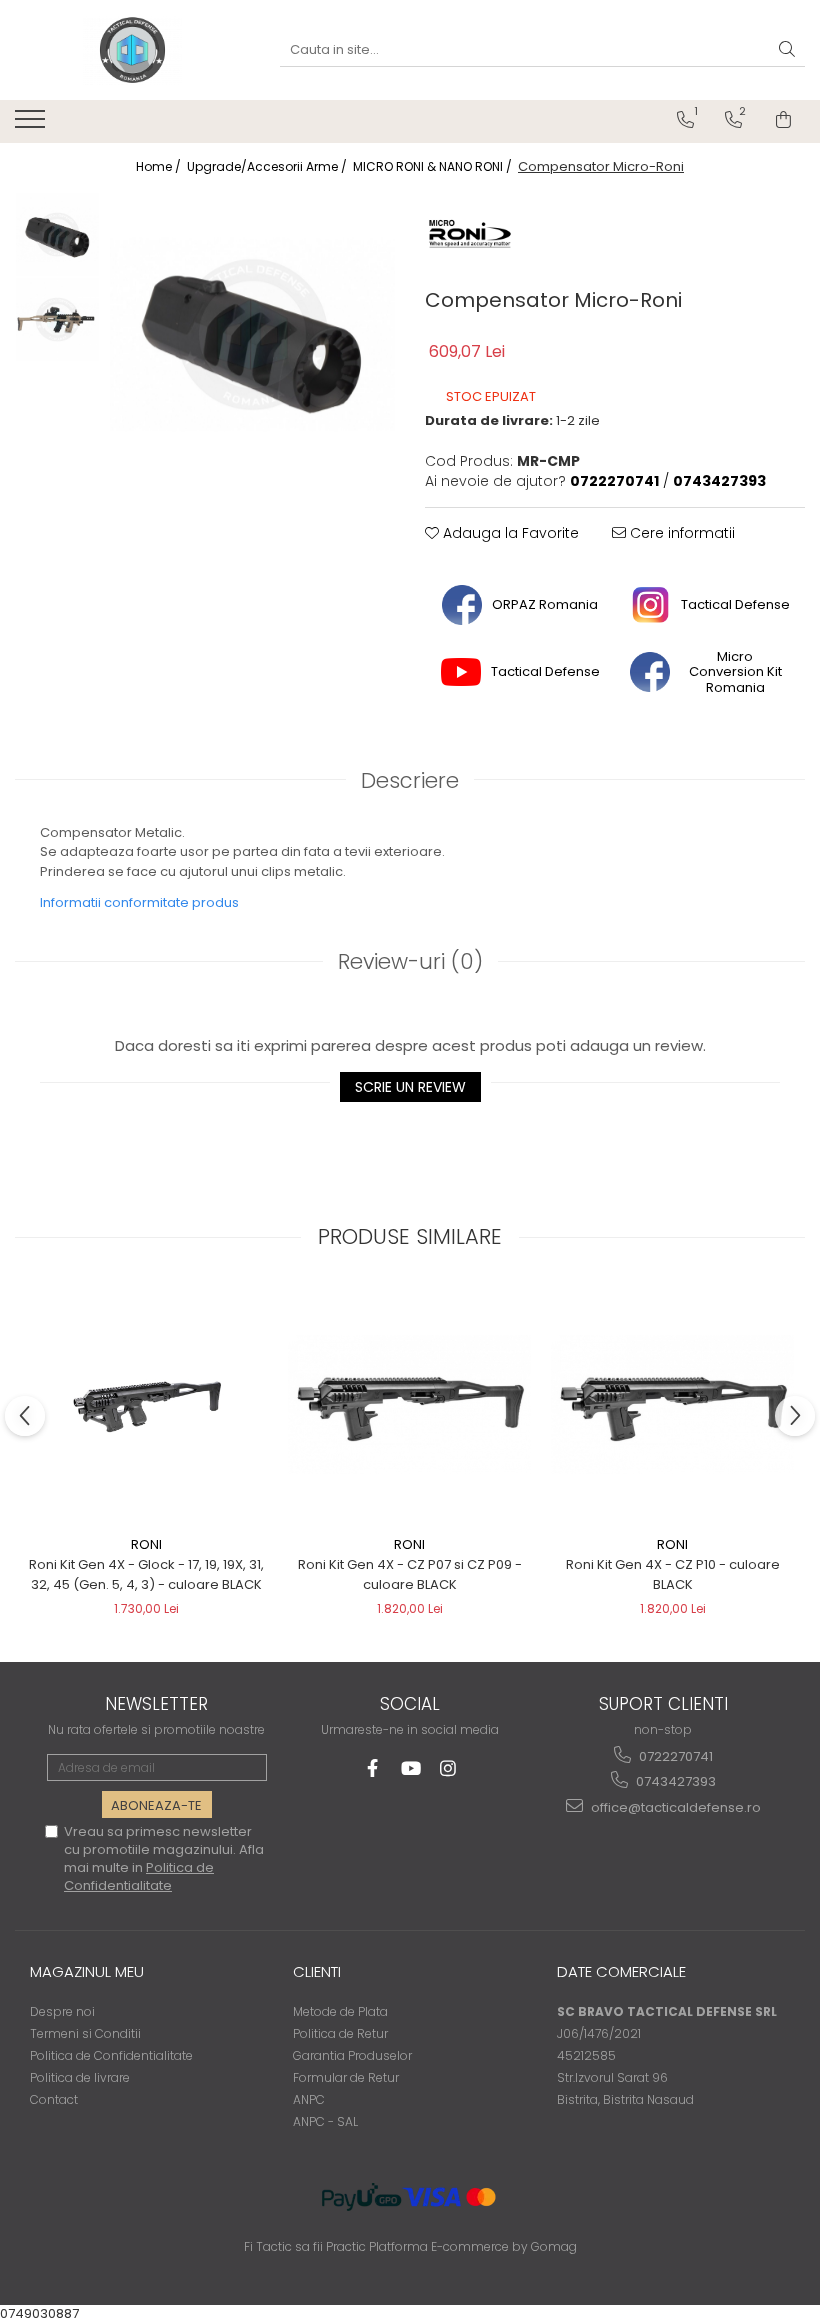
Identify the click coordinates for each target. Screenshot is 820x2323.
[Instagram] (448, 1768)
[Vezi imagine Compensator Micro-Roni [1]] (57, 319)
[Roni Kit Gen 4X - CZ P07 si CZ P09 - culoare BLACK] (409, 1404)
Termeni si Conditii (85, 2033)
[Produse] (32, 125)
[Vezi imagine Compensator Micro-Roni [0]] (57, 234)
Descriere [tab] (410, 780)
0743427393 (674, 1781)
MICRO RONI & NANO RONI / (434, 166)
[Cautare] (787, 50)
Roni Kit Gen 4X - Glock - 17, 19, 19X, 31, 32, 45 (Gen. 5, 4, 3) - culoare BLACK (146, 1574)
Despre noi (62, 2011)
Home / (160, 166)
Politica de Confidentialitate (139, 1876)
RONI (146, 1544)
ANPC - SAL (325, 2121)
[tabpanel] (252, 334)
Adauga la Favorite (509, 533)
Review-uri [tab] (410, 961)
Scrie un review (410, 1087)
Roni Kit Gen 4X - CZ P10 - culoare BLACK (673, 1574)
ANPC (309, 2099)
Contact (54, 2099)
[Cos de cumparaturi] (783, 120)
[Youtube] (410, 1768)
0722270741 (674, 1756)
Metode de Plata (340, 2011)
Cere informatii (680, 533)
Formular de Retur (346, 2077)
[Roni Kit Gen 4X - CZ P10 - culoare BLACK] (672, 1404)
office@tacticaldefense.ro (674, 1807)
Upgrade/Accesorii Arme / (268, 166)
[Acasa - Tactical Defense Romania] (132, 50)
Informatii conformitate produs (139, 902)
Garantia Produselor (352, 2055)
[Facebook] (372, 1768)
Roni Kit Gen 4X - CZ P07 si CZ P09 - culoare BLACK (410, 1574)
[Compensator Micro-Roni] (252, 334)
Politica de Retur (340, 2033)
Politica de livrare (80, 2077)
